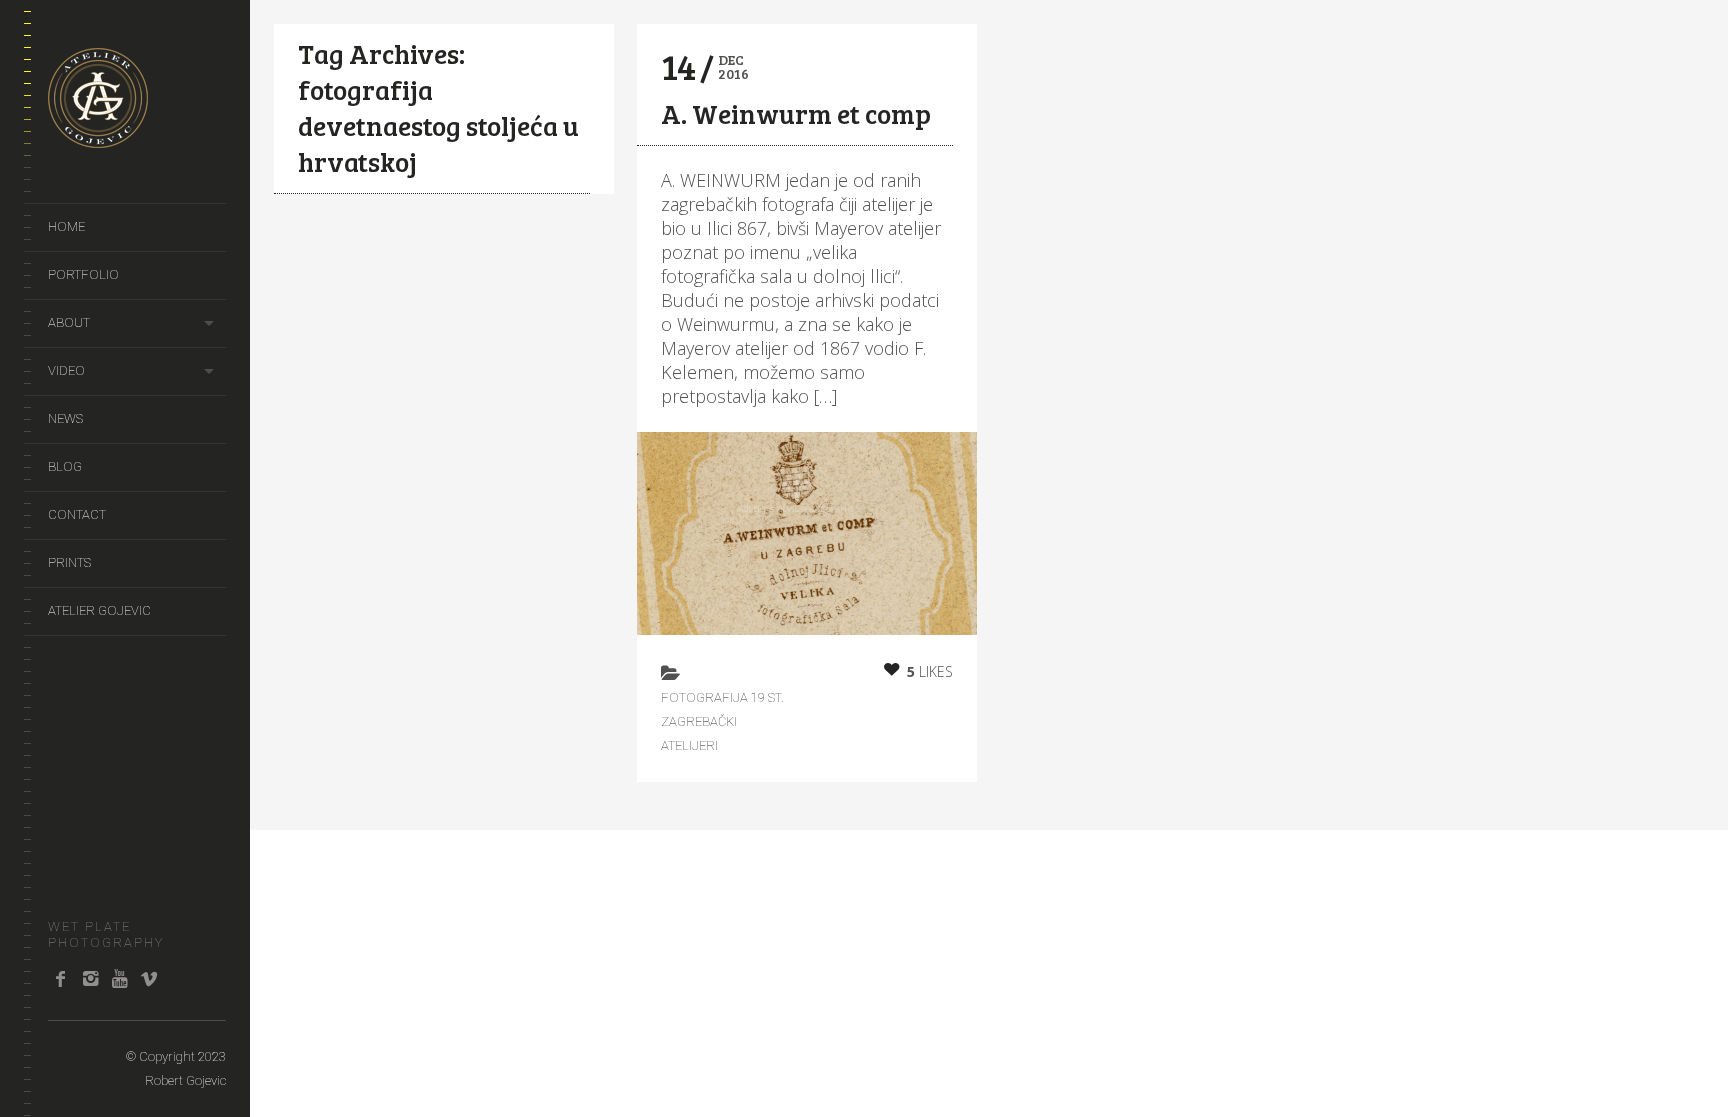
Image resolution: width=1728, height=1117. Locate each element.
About (69, 322)
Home (66, 226)
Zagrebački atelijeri (699, 733)
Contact (77, 514)
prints (69, 562)
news (65, 418)
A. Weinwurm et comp (796, 113)
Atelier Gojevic (99, 610)
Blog (65, 466)
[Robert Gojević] (98, 137)
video (66, 370)
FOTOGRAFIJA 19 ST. (722, 697)
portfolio (83, 274)
